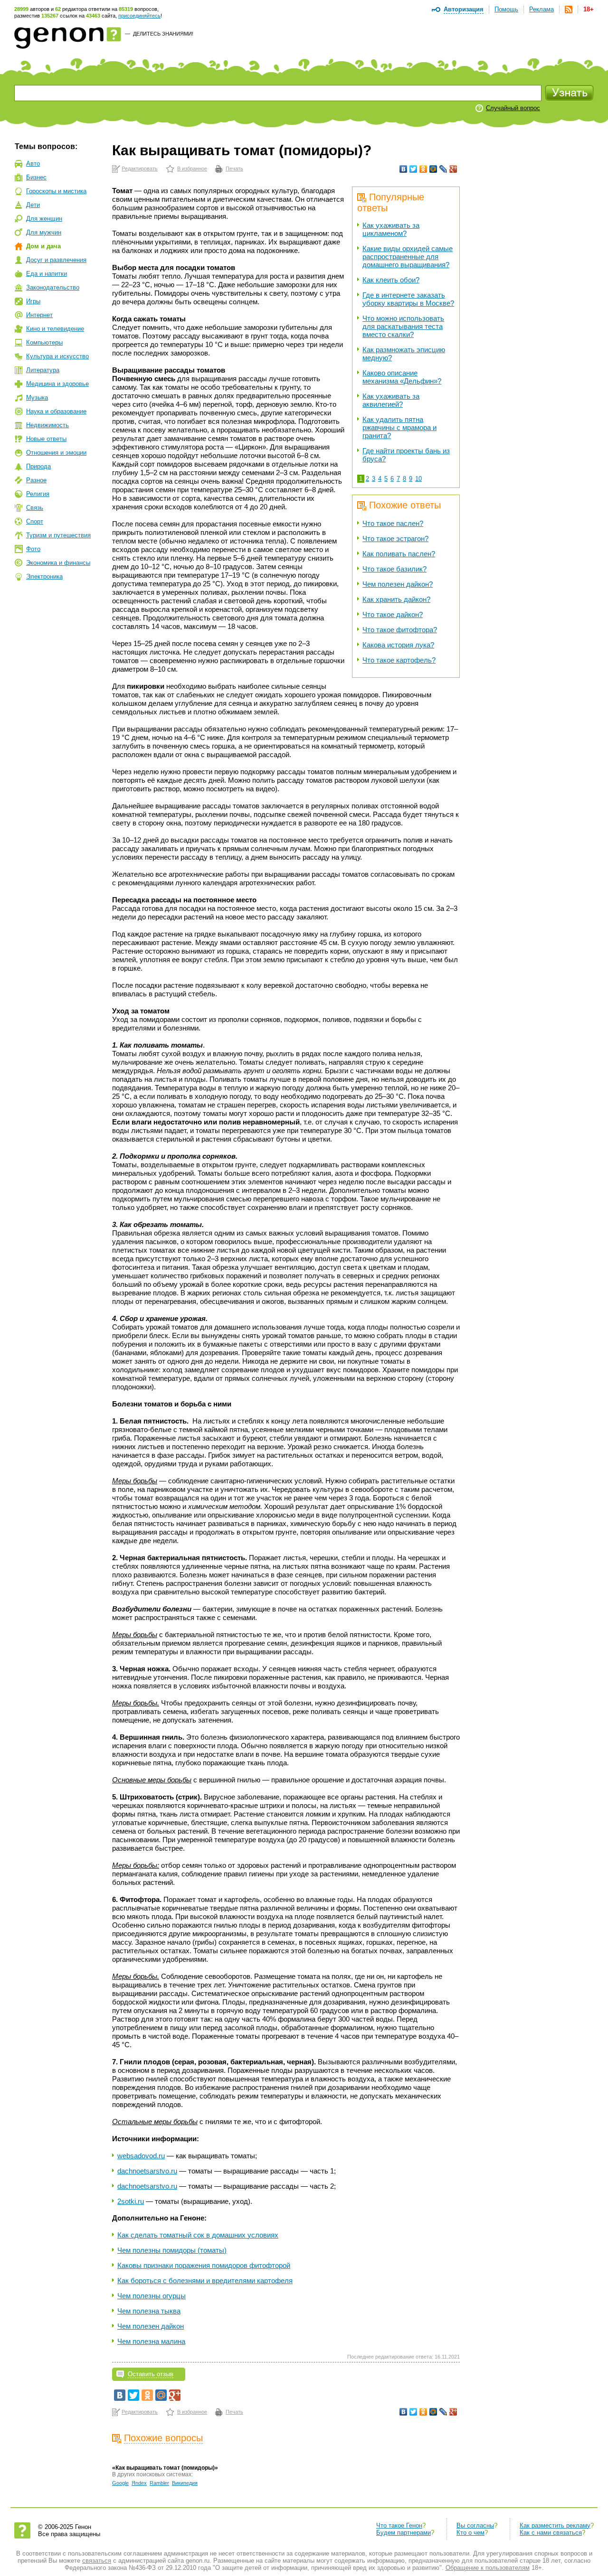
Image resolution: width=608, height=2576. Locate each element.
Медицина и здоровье (57, 384)
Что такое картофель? (399, 660)
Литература (43, 370)
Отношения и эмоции (56, 453)
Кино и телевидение (55, 329)
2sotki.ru (131, 2201)
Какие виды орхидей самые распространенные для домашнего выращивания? (408, 257)
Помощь (506, 9)
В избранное (192, 169)
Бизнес (36, 177)
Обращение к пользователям (488, 2568)
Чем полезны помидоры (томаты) (172, 2250)
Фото (33, 549)
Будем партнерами (404, 2533)
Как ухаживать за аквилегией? (391, 400)
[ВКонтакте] (404, 169)
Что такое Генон (399, 2525)
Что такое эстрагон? (395, 539)
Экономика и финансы (58, 563)
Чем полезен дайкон (151, 2326)
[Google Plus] (453, 169)
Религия (38, 494)
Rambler (159, 2483)
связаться (97, 2561)
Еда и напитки (47, 274)
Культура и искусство (57, 356)
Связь (35, 508)
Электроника (44, 576)
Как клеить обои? (391, 280)
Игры (33, 301)
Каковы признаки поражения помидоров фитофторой (204, 2265)
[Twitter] (413, 169)
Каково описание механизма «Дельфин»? (402, 377)
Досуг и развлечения (56, 260)
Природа (38, 466)
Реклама (541, 9)
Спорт (35, 521)
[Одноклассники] (423, 169)
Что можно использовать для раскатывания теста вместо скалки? (403, 326)
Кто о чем (470, 2533)
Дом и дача (43, 246)
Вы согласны (475, 2525)
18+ (589, 9)
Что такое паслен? (393, 523)
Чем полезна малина (151, 2341)
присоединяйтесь (139, 16)
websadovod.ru (141, 2156)
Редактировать (140, 169)
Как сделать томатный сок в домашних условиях (198, 2235)
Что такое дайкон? (393, 614)
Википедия (185, 2483)
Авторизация (464, 9)
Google (120, 2483)
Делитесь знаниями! (163, 34)
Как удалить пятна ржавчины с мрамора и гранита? (399, 427)
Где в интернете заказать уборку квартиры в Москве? (408, 299)
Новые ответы (46, 439)
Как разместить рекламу (555, 2525)
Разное (36, 480)
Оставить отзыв (151, 2374)
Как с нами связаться (551, 2533)
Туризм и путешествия (58, 535)
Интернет (39, 315)
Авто (33, 164)
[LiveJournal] (443, 169)
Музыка (37, 398)
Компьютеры (44, 342)
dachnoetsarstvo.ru (147, 2171)
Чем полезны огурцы (152, 2296)
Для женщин (44, 219)
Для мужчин (44, 232)
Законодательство (53, 287)
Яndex (139, 2483)
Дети (33, 205)
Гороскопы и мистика (56, 191)
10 (418, 479)
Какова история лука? (398, 645)
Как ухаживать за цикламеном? (391, 229)
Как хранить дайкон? (396, 599)
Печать (234, 169)
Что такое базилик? (394, 569)
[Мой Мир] (433, 169)
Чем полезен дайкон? (398, 584)
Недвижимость (47, 425)
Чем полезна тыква (149, 2311)
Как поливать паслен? (399, 554)
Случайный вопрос (513, 108)
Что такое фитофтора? (400, 630)
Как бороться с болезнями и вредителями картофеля (205, 2281)
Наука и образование (56, 411)
